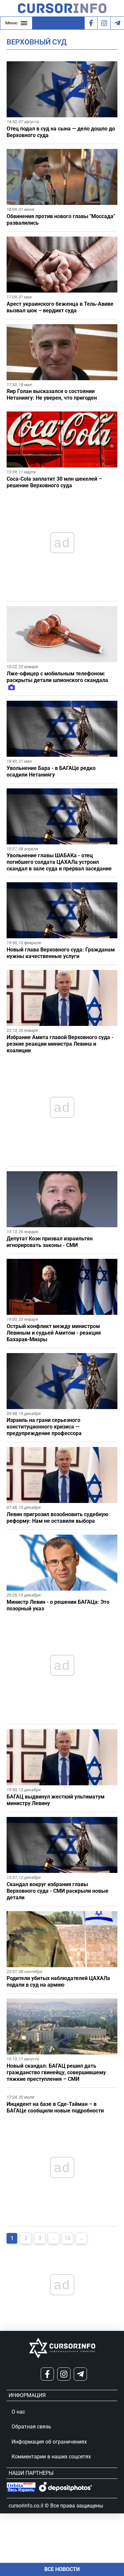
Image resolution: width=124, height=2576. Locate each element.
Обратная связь (31, 2427)
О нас (18, 2412)
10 (67, 2238)
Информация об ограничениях (49, 2442)
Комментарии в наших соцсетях (51, 2457)
